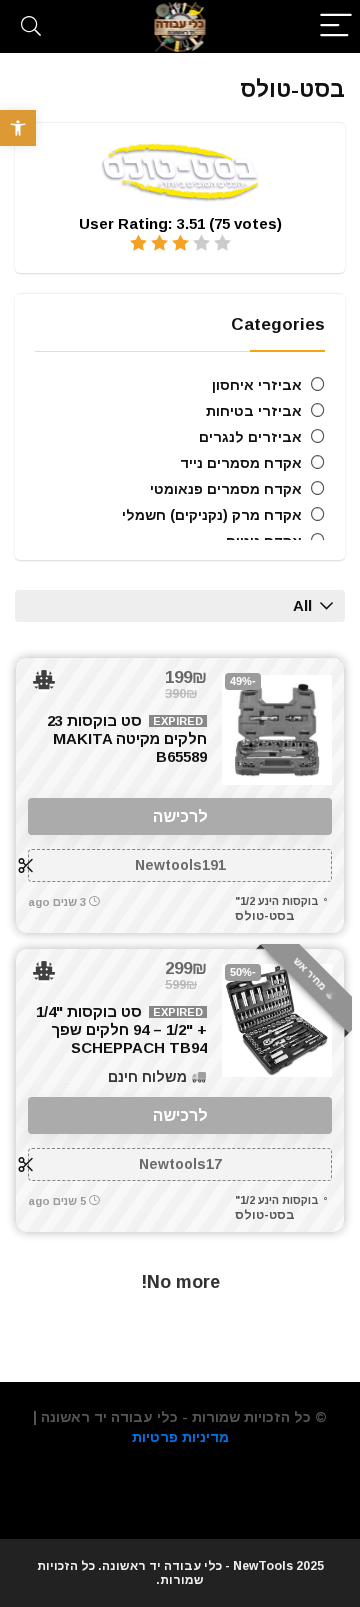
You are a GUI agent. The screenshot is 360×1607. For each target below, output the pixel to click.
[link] (18, 128)
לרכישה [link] (180, 816)
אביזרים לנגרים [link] (250, 437)
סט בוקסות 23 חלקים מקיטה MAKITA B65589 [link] (127, 738)
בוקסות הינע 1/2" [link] (277, 901)
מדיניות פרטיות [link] (180, 1437)
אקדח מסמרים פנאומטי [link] (226, 489)
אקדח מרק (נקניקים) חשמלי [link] (212, 515)
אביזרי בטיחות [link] (254, 411)
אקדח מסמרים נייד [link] (241, 463)
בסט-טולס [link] (265, 916)
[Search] (31, 26)
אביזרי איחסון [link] (257, 385)
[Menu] (336, 26)
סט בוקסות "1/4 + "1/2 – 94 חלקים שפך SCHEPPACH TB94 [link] (121, 1029)
